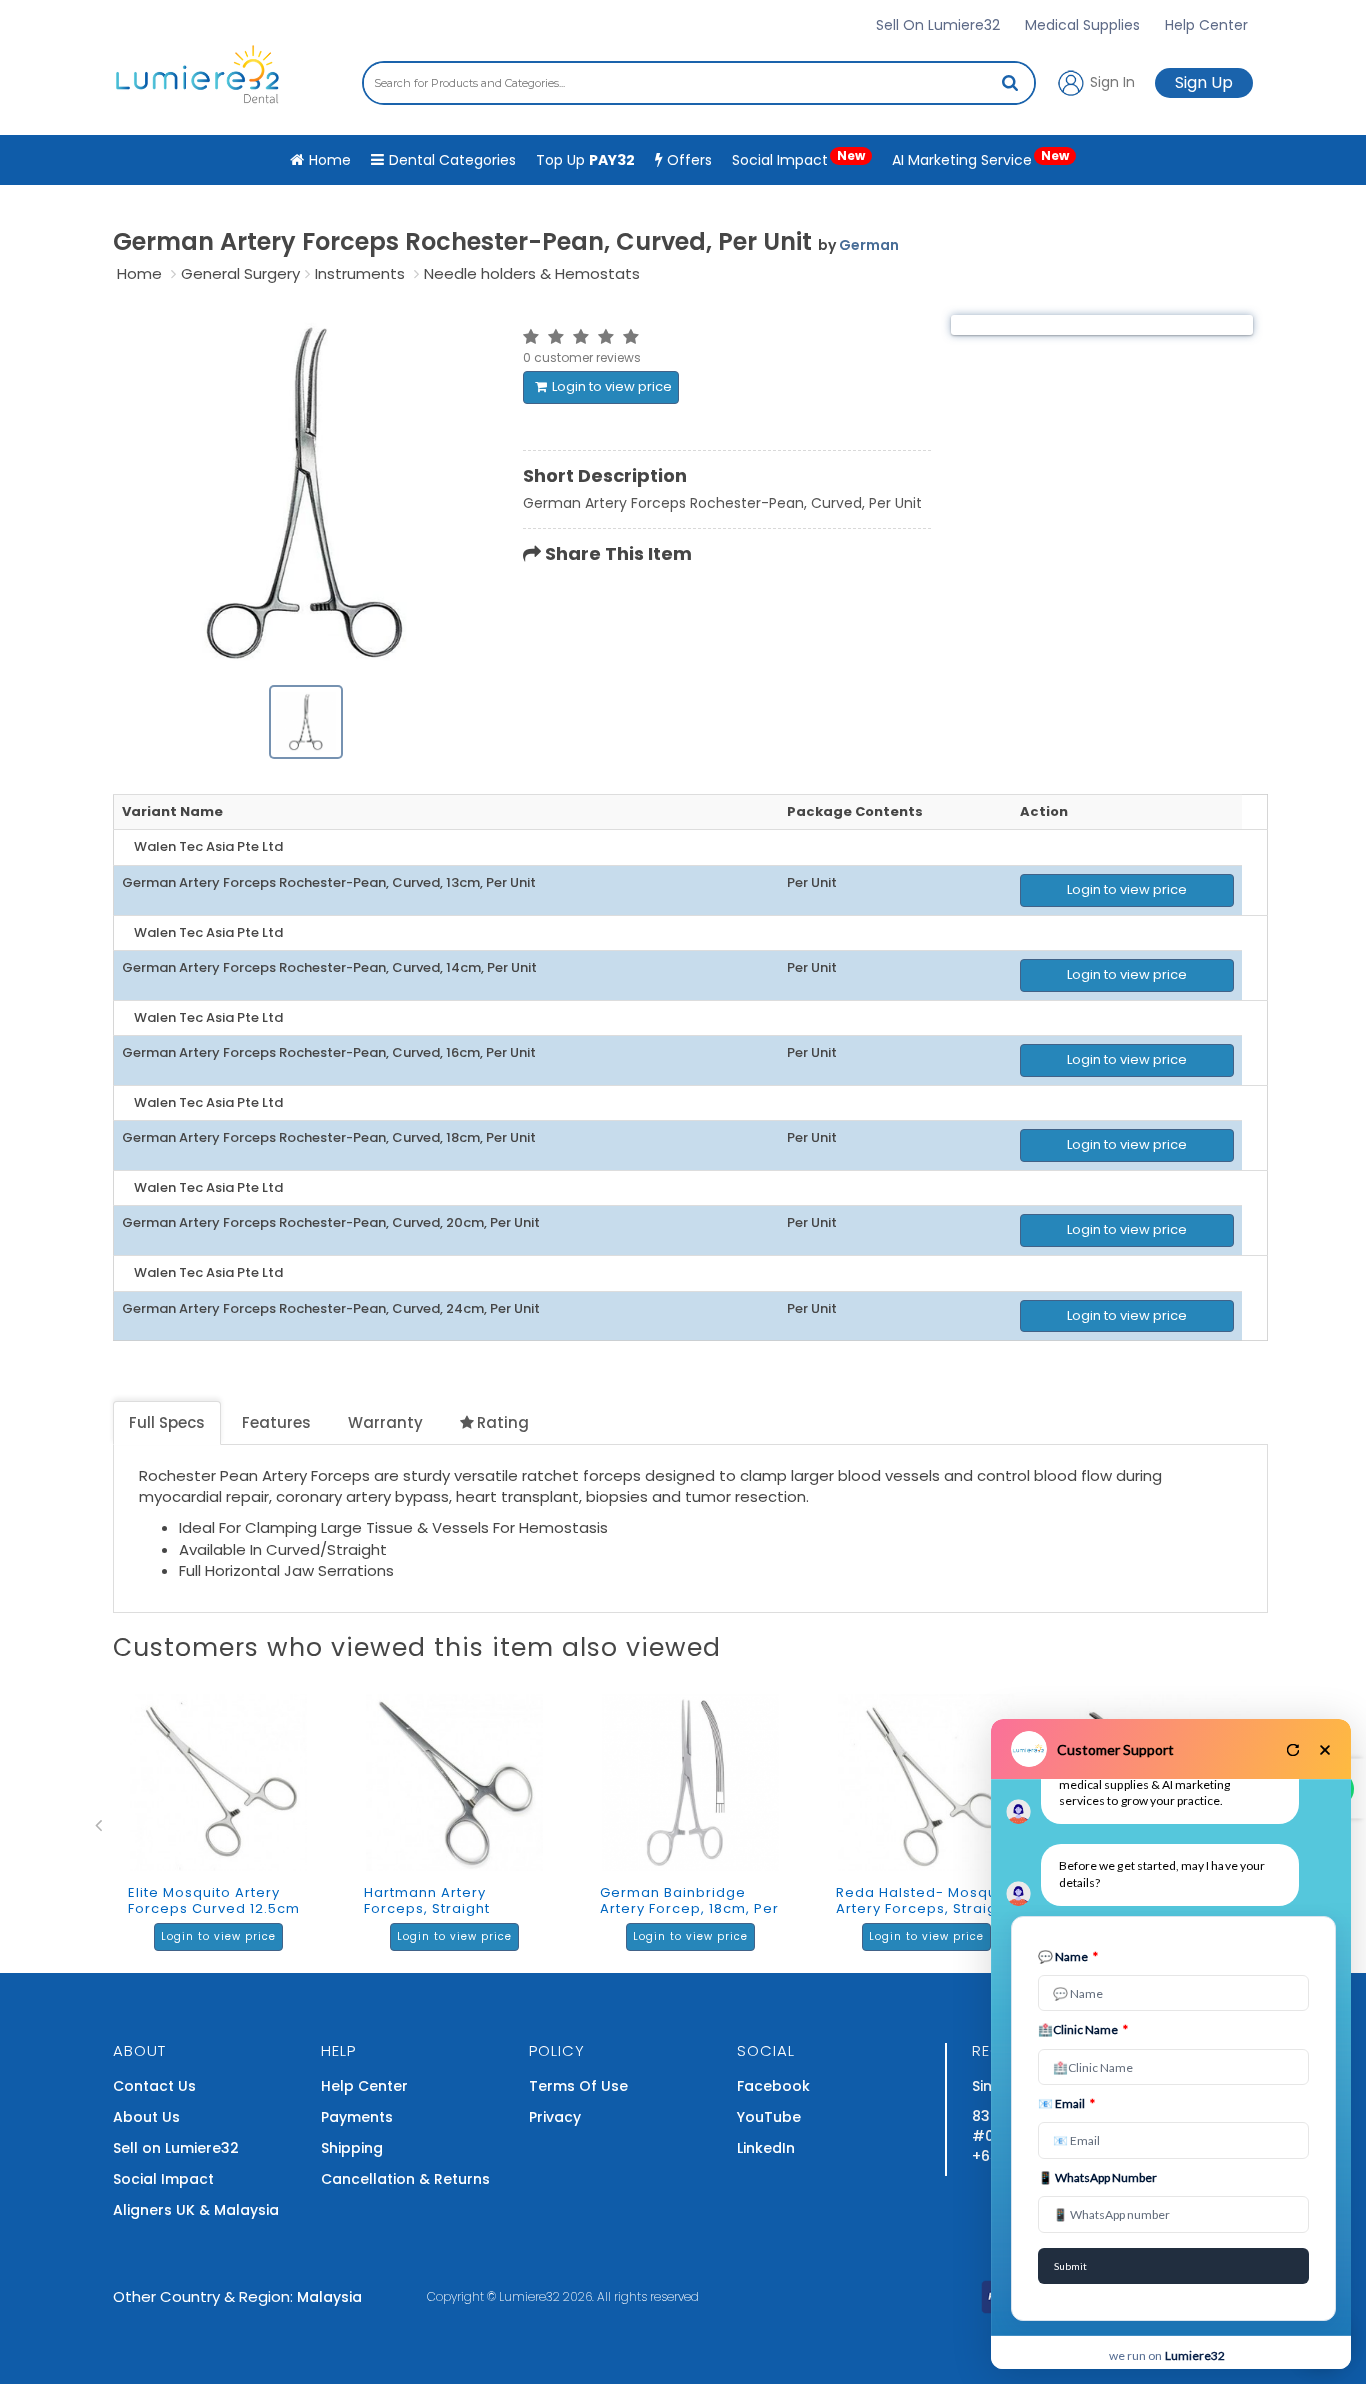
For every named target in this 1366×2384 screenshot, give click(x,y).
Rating (503, 1422)
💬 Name (1068, 1956)
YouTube (769, 2117)
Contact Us (154, 2086)
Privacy (555, 2117)
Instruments (360, 273)
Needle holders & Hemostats (532, 273)
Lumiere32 (529, 2296)
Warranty (385, 1422)
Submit (1070, 2266)
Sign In (1110, 81)
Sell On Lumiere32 (938, 25)
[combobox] (699, 83)
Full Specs (167, 1422)
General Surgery (240, 273)
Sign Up (1204, 82)
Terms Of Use (578, 2086)
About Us (146, 2117)
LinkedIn (766, 2148)
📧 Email (1066, 2103)
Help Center (1206, 25)
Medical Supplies (1082, 25)
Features (276, 1422)
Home (139, 273)
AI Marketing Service (980, 158)
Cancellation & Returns (405, 2179)
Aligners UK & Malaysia (196, 2210)
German (869, 245)
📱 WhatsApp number (1097, 2177)
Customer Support (1115, 1749)
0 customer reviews (582, 357)
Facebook (773, 2086)
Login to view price (612, 386)
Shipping (352, 2148)
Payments (357, 2117)
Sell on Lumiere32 (176, 2148)
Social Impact (798, 158)
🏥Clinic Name (1083, 2029)
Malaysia (329, 2297)
